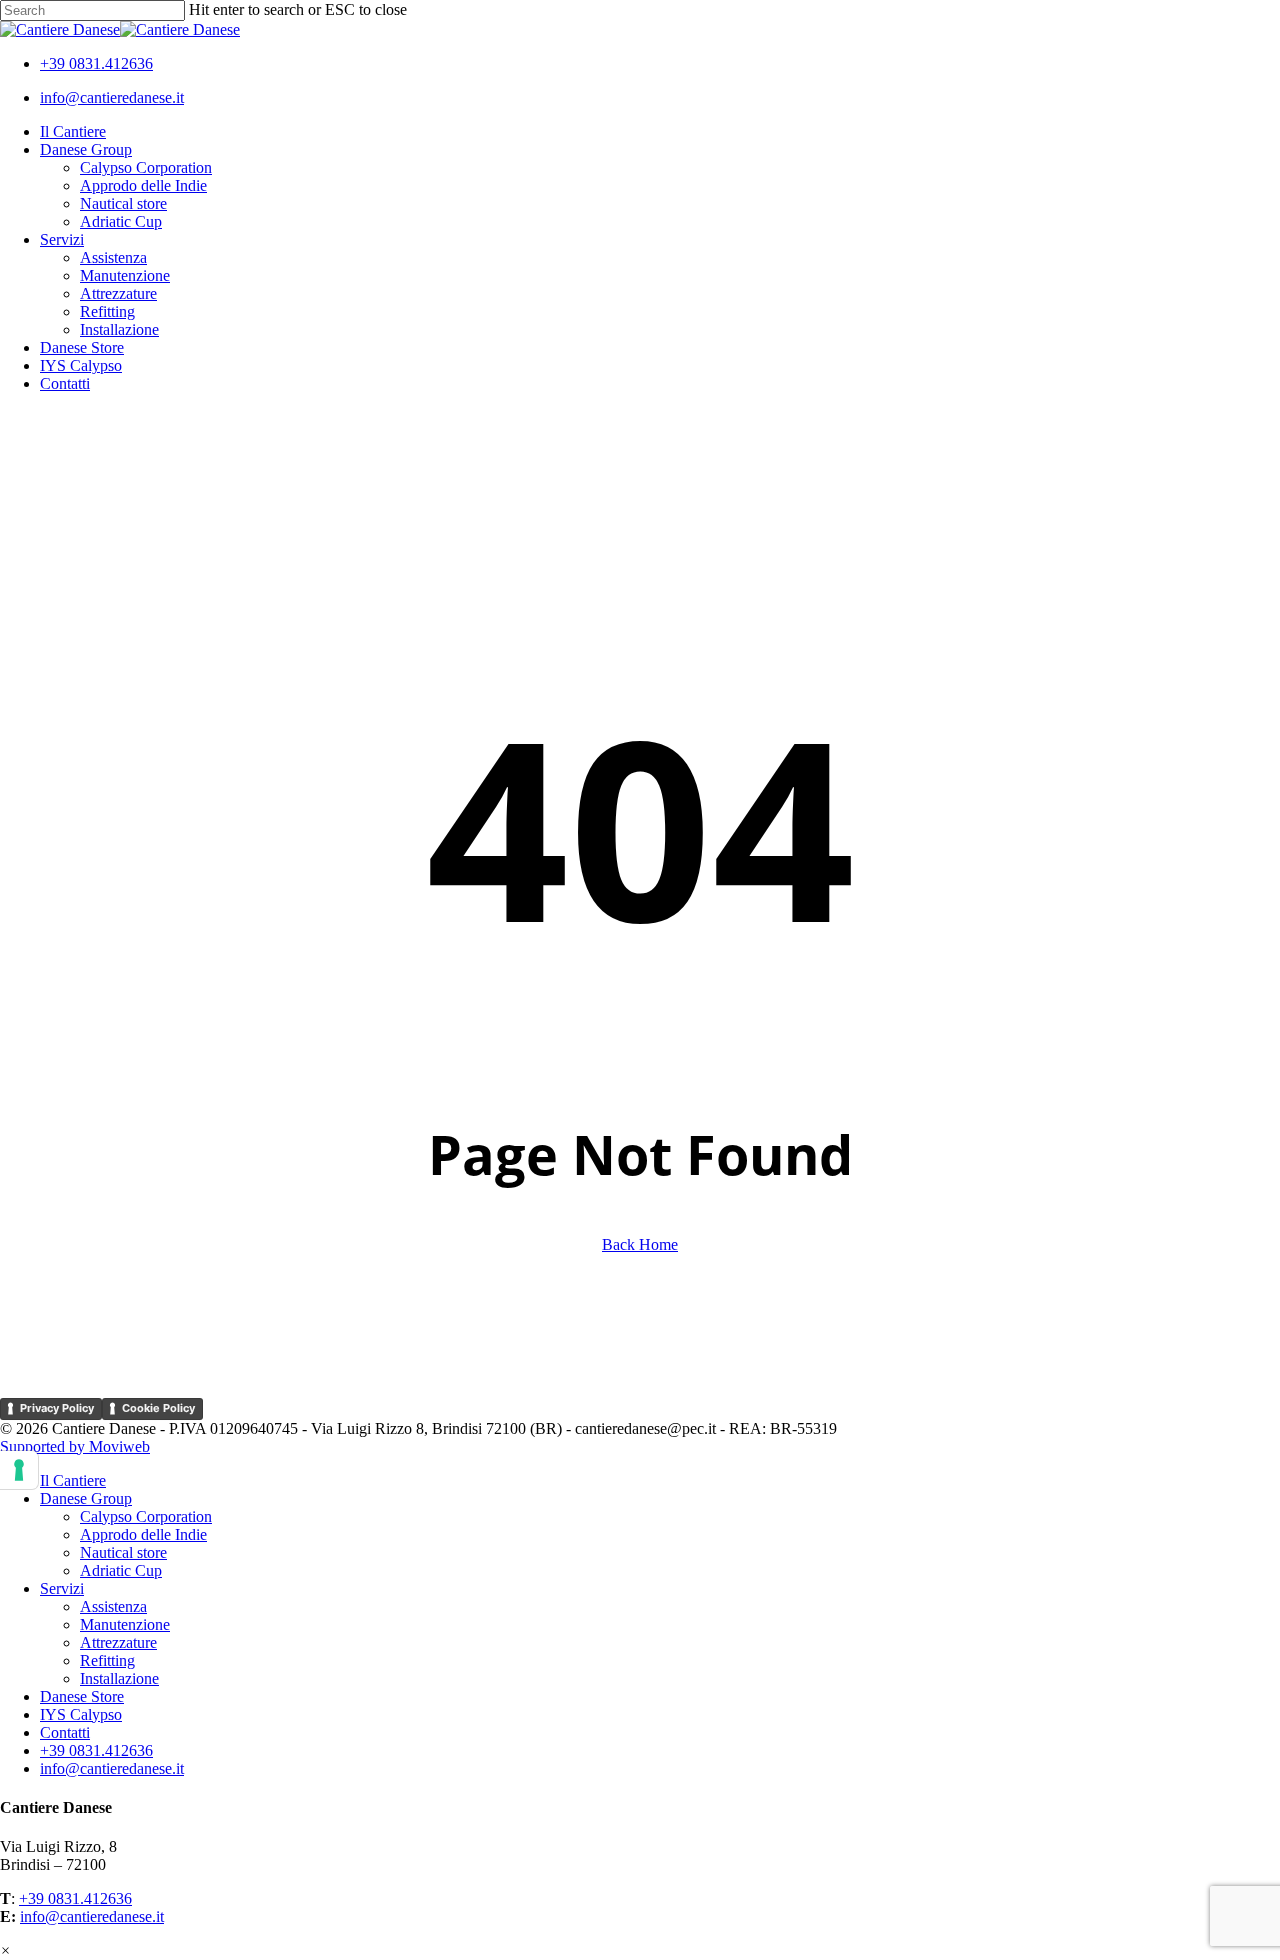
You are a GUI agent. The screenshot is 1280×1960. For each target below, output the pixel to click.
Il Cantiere (73, 1480)
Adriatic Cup (121, 1570)
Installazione (119, 1678)
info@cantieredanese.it (92, 1916)
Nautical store (123, 1552)
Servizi (62, 1588)
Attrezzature (118, 1642)
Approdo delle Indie (143, 1534)
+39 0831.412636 (75, 1898)
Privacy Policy (57, 1408)
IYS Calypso (81, 1714)
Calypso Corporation (146, 1516)
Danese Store (82, 1696)
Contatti (65, 1732)
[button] (5, 1950)
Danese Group (86, 1498)
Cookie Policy (158, 1408)
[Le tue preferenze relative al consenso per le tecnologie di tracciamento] (19, 1470)
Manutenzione (125, 1624)
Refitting (107, 1660)
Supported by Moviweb (75, 1446)
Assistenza (113, 1606)
